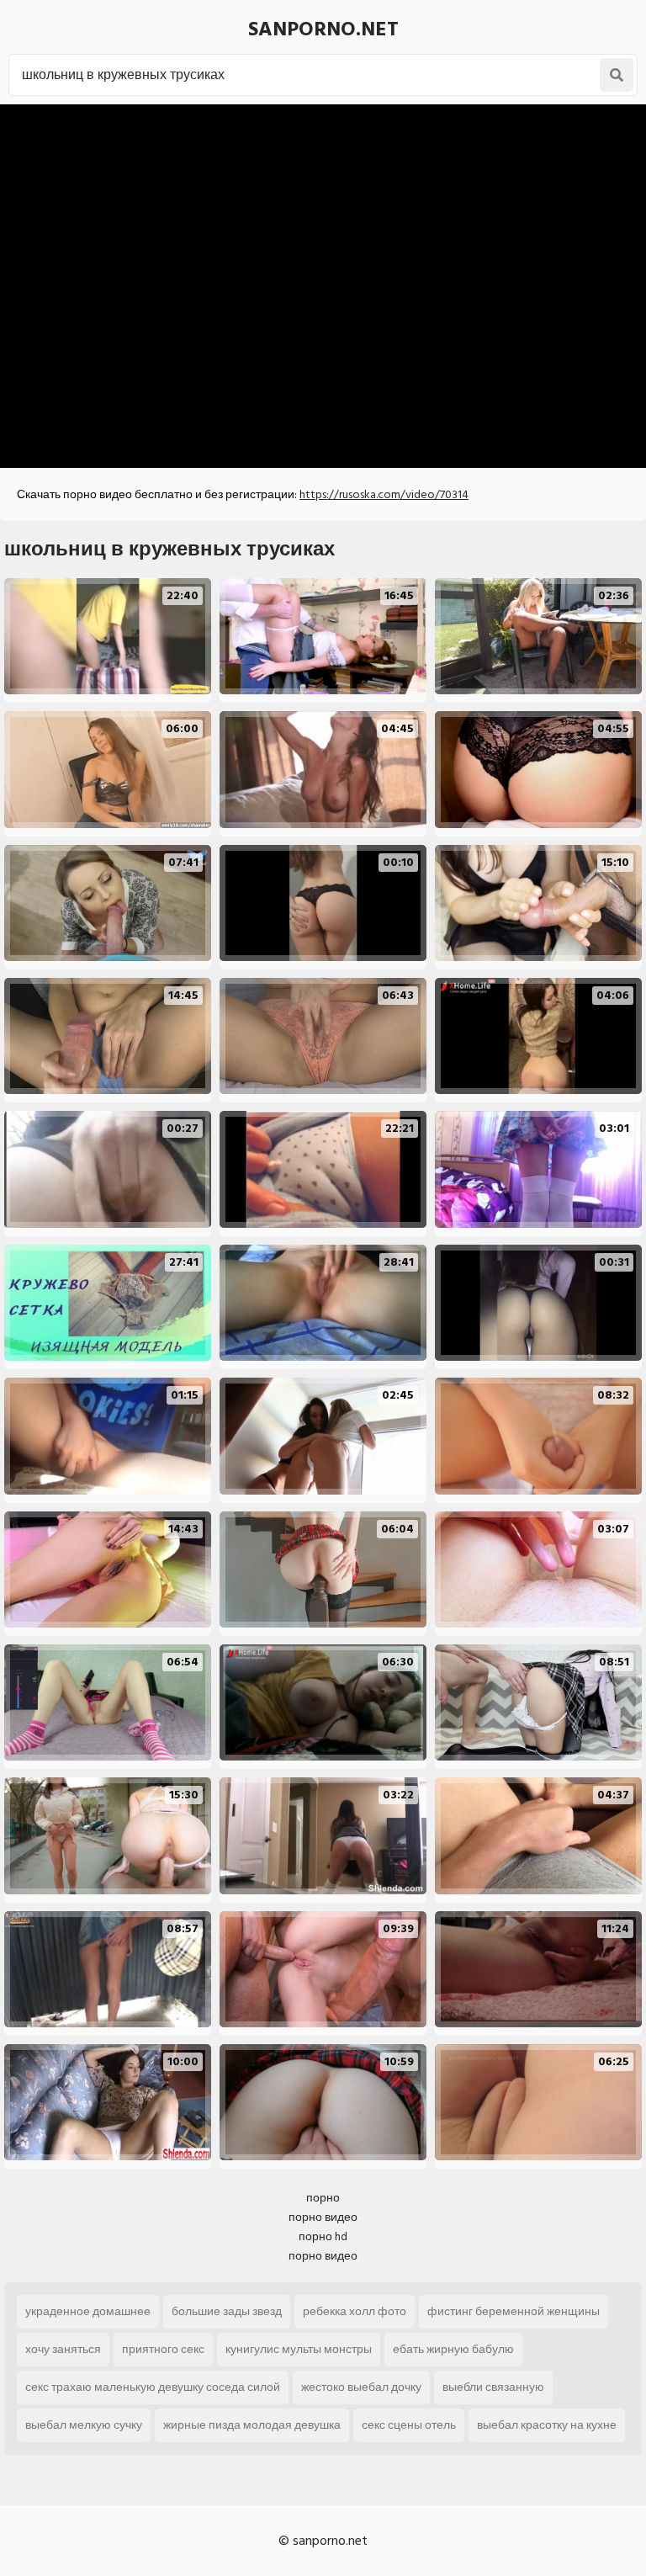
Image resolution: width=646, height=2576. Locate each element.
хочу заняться (63, 2349)
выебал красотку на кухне (547, 2425)
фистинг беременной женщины (514, 2311)
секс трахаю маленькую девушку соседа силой (153, 2387)
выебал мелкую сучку (84, 2425)
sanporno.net (323, 29)
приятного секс (163, 2349)
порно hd (323, 2236)
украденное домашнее (88, 2311)
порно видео (323, 2217)
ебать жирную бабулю (453, 2349)
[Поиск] (617, 75)
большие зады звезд (227, 2311)
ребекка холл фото (355, 2311)
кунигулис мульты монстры (299, 2349)
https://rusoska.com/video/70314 (384, 494)
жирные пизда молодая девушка (252, 2425)
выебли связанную (493, 2387)
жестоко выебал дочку (361, 2387)
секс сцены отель (409, 2425)
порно (323, 2198)
